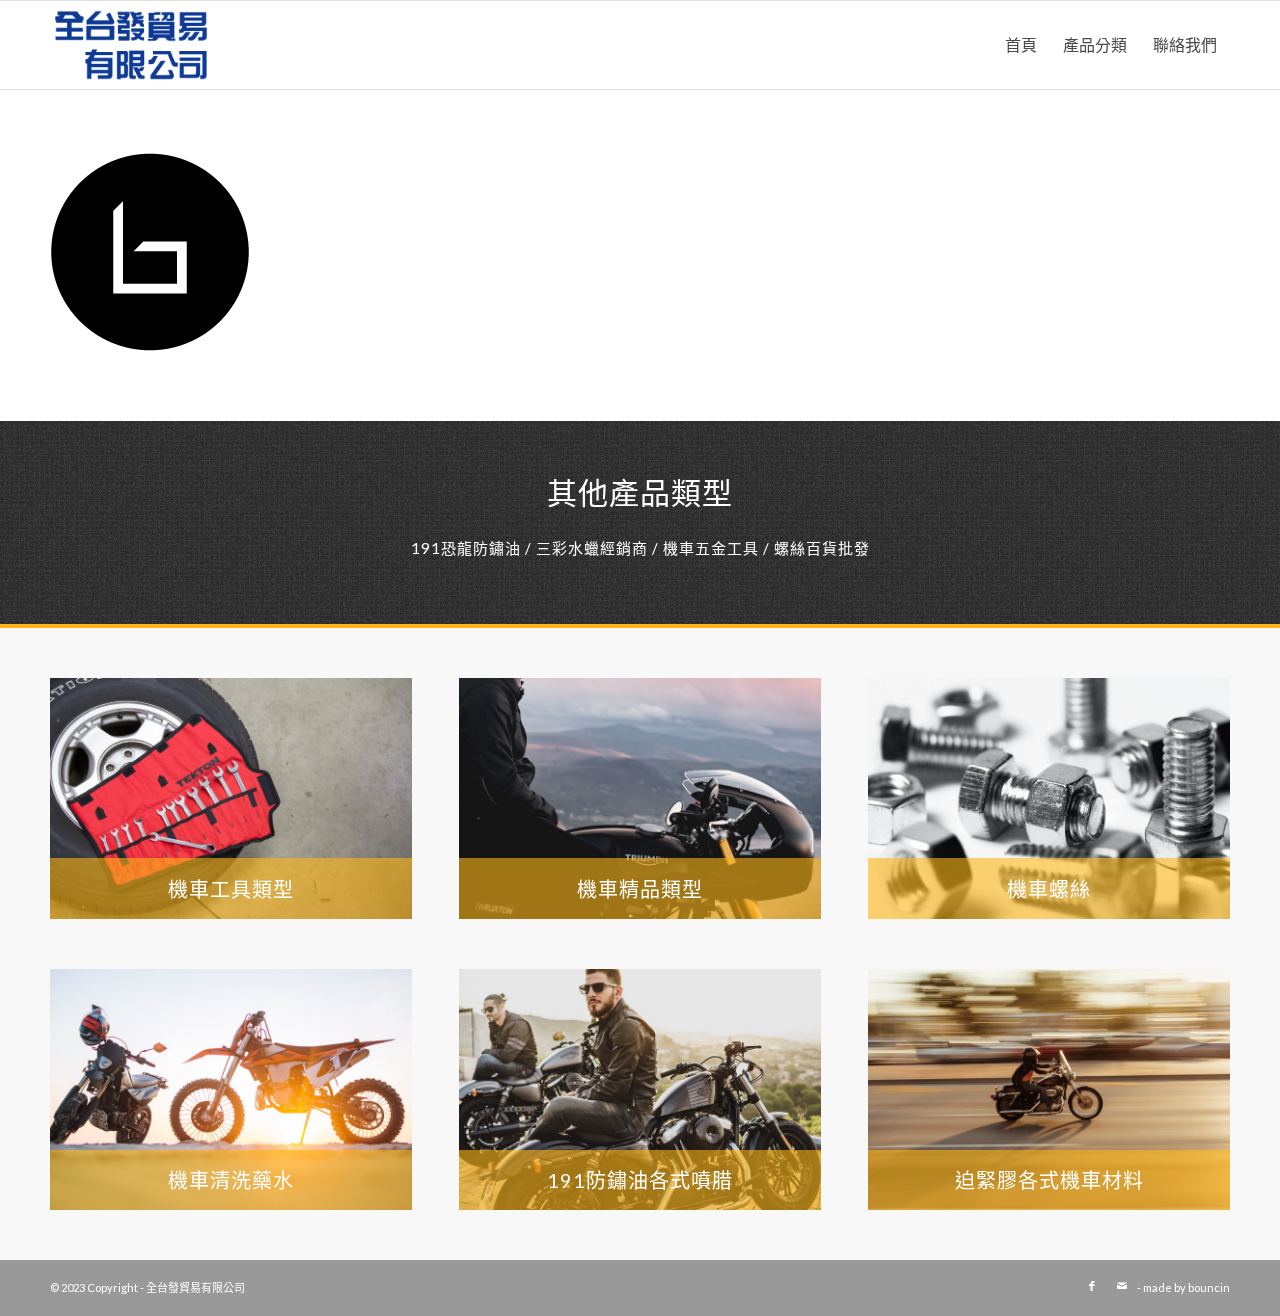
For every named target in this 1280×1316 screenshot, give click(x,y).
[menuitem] (1021, 45)
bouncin (1209, 1287)
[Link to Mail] (1122, 1286)
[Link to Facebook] (1092, 1286)
